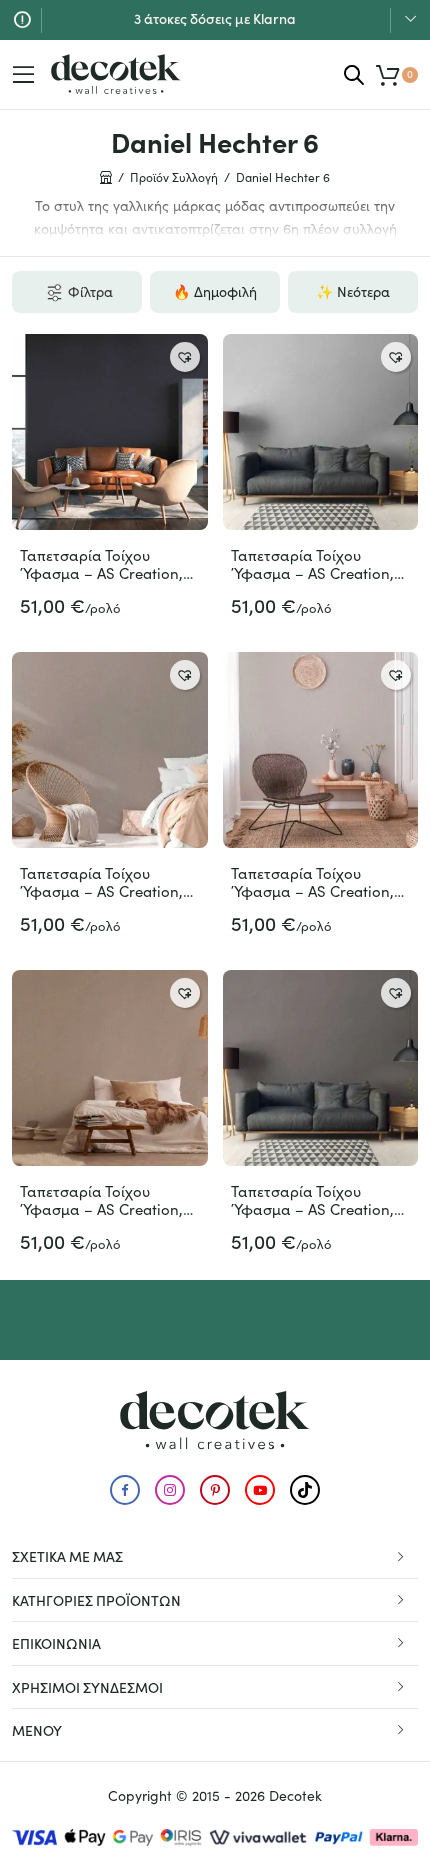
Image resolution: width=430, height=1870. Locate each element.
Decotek (295, 1795)
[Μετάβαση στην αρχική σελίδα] (116, 74)
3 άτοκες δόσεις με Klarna (215, 18)
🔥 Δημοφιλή (215, 291)
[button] (185, 357)
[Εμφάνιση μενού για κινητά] (24, 75)
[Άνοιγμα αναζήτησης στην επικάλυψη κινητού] (354, 74)
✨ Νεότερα (353, 291)
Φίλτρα (90, 291)
